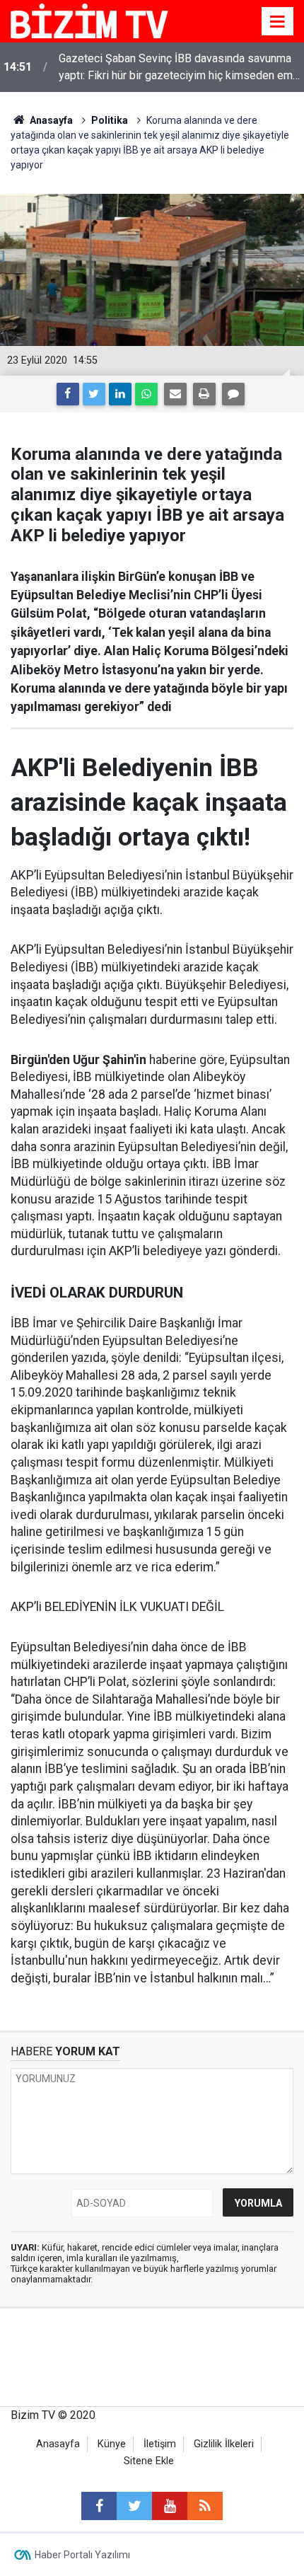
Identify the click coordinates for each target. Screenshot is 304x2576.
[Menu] (278, 22)
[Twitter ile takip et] (134, 2506)
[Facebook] (68, 394)
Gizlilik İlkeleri (224, 2444)
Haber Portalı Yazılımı (82, 2555)
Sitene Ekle (149, 2461)
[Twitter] (94, 394)
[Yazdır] (204, 394)
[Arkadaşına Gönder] (175, 394)
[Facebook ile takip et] (99, 2506)
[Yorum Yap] (233, 394)
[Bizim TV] (89, 20)
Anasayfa (58, 2444)
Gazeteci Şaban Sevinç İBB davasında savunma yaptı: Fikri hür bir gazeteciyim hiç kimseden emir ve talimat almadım (179, 68)
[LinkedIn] (120, 394)
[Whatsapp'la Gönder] (146, 394)
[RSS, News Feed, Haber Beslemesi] (205, 2506)
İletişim (160, 2444)
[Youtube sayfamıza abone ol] (170, 2506)
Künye (112, 2444)
